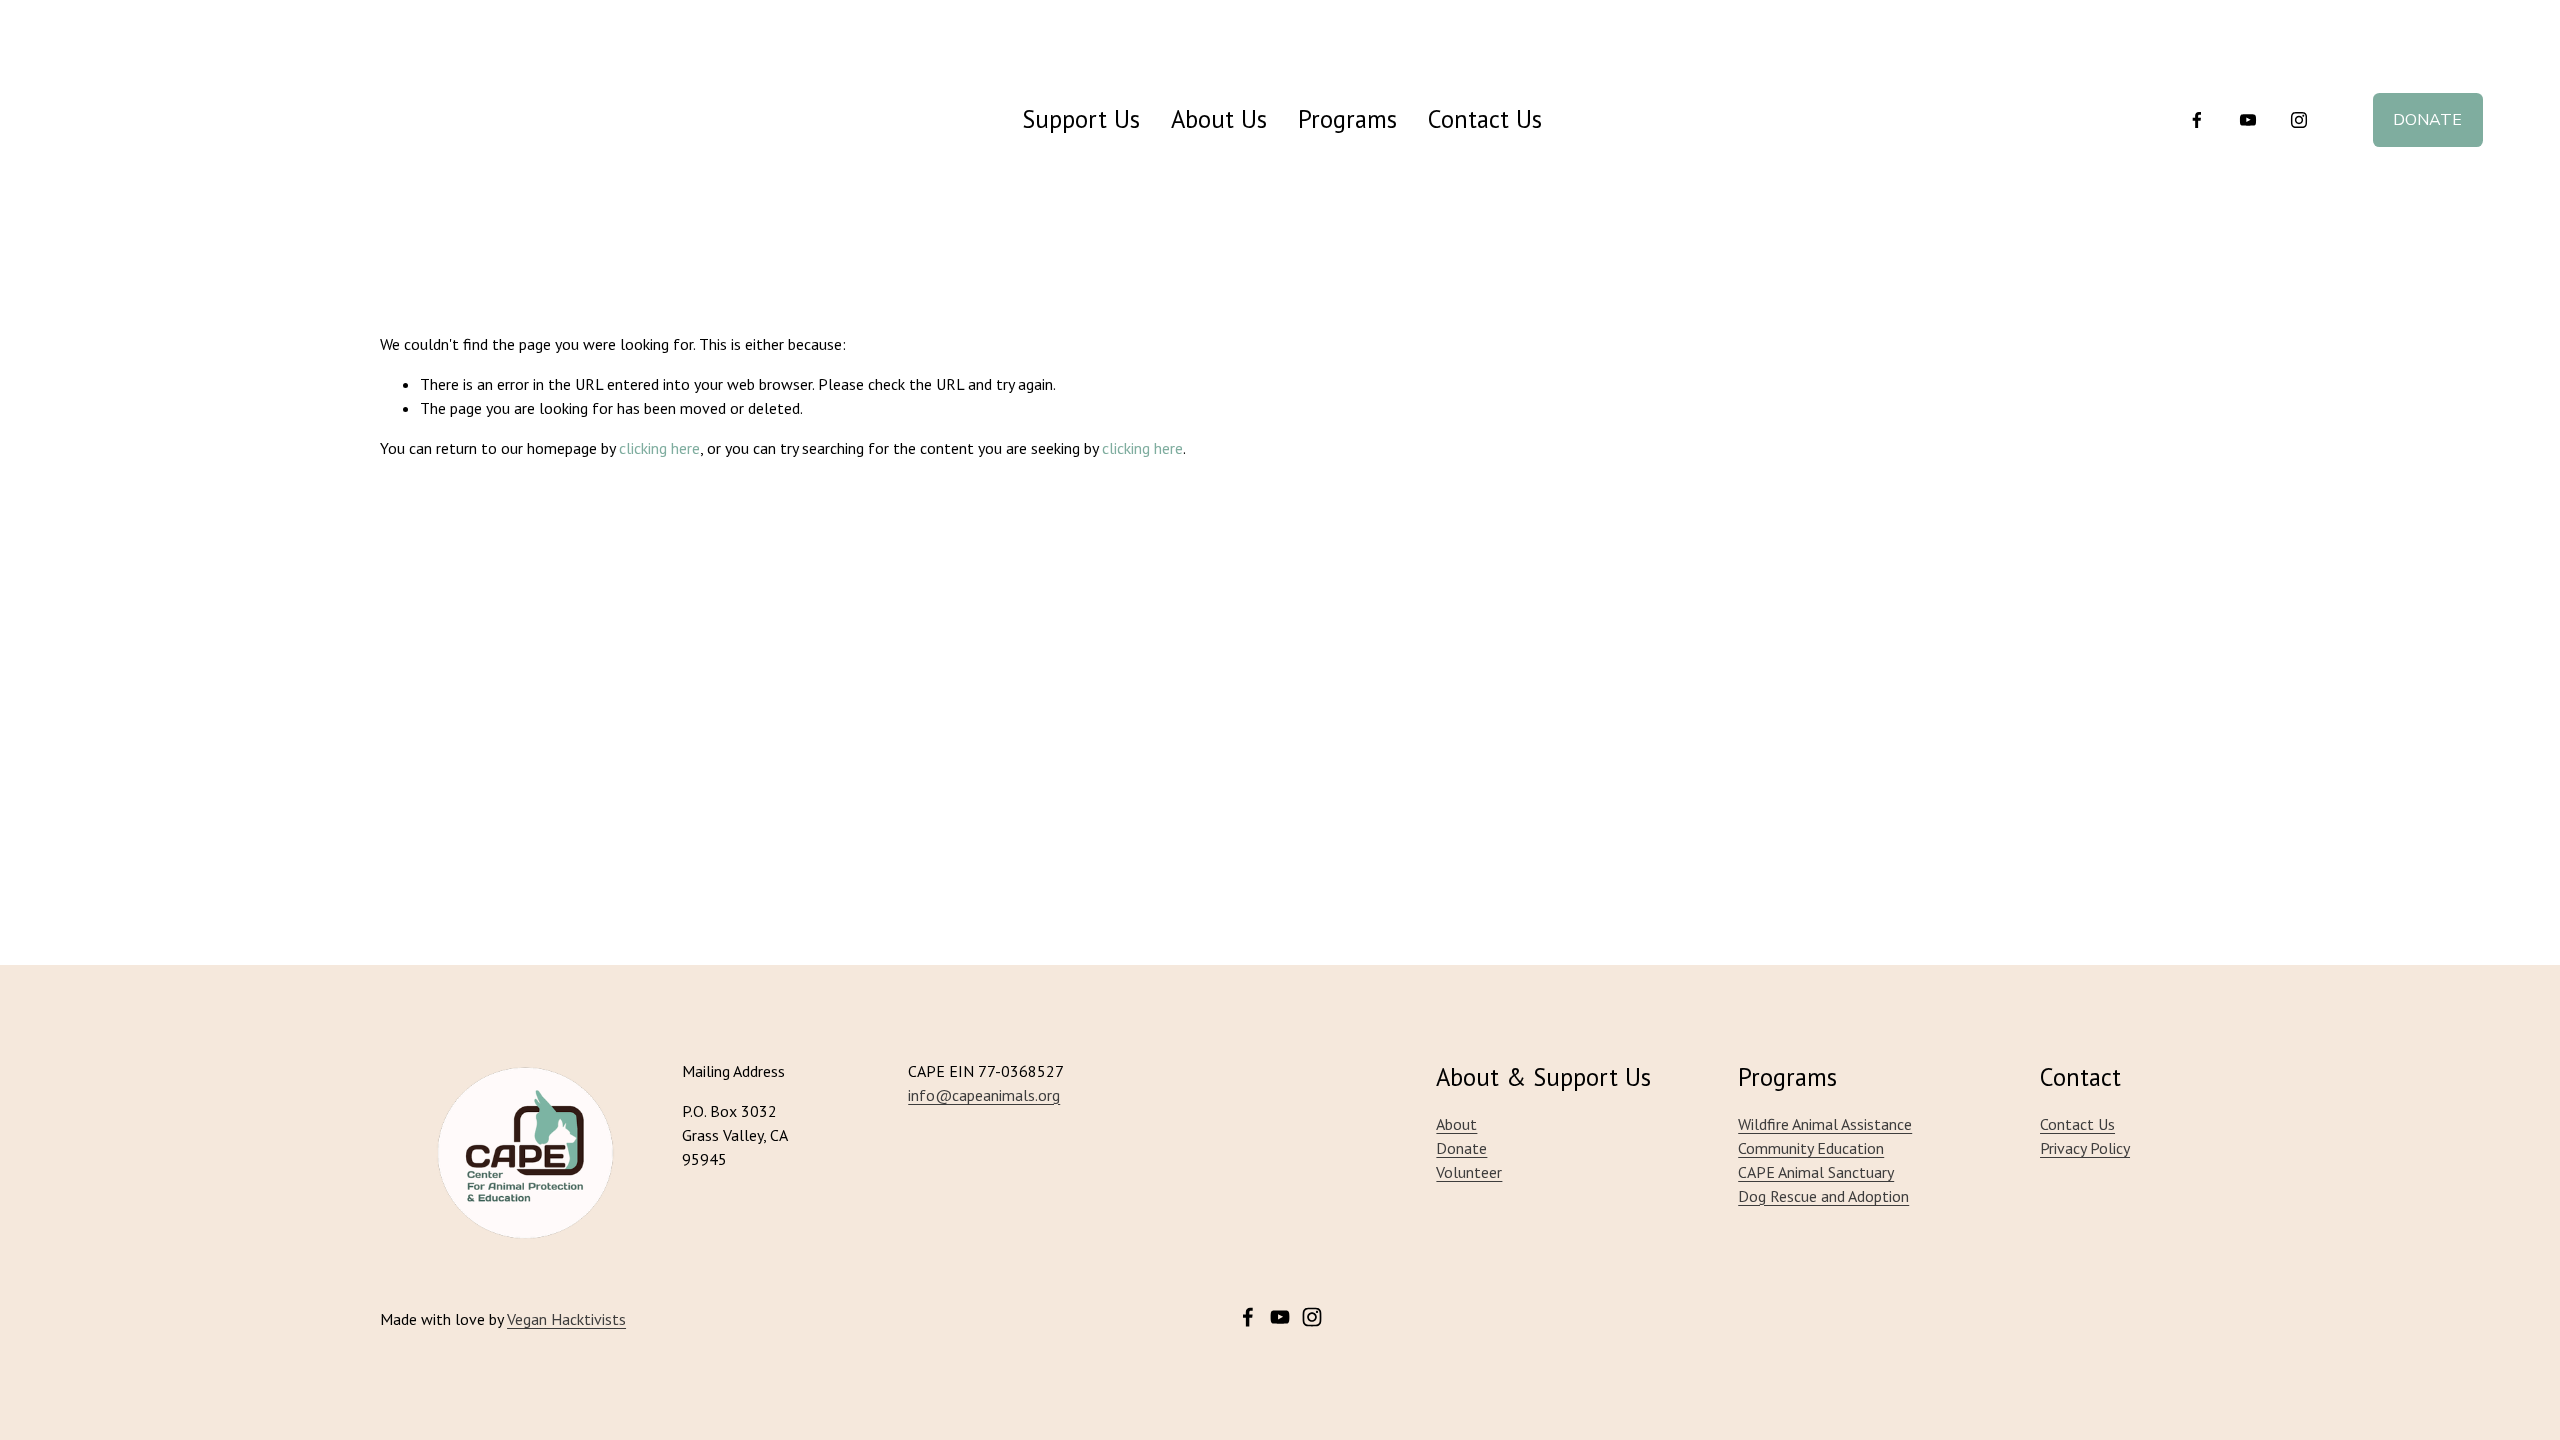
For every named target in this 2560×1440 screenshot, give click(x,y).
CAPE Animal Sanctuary (1816, 1172)
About (1456, 1124)
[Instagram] (2299, 120)
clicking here (659, 448)
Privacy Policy (2085, 1148)
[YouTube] (2248, 120)
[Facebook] (2197, 120)
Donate (2427, 120)
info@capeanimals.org (984, 1095)
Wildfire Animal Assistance (1825, 1124)
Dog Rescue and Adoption (1823, 1196)
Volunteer (1469, 1172)
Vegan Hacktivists (566, 1319)
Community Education (1811, 1148)
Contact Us (1485, 119)
